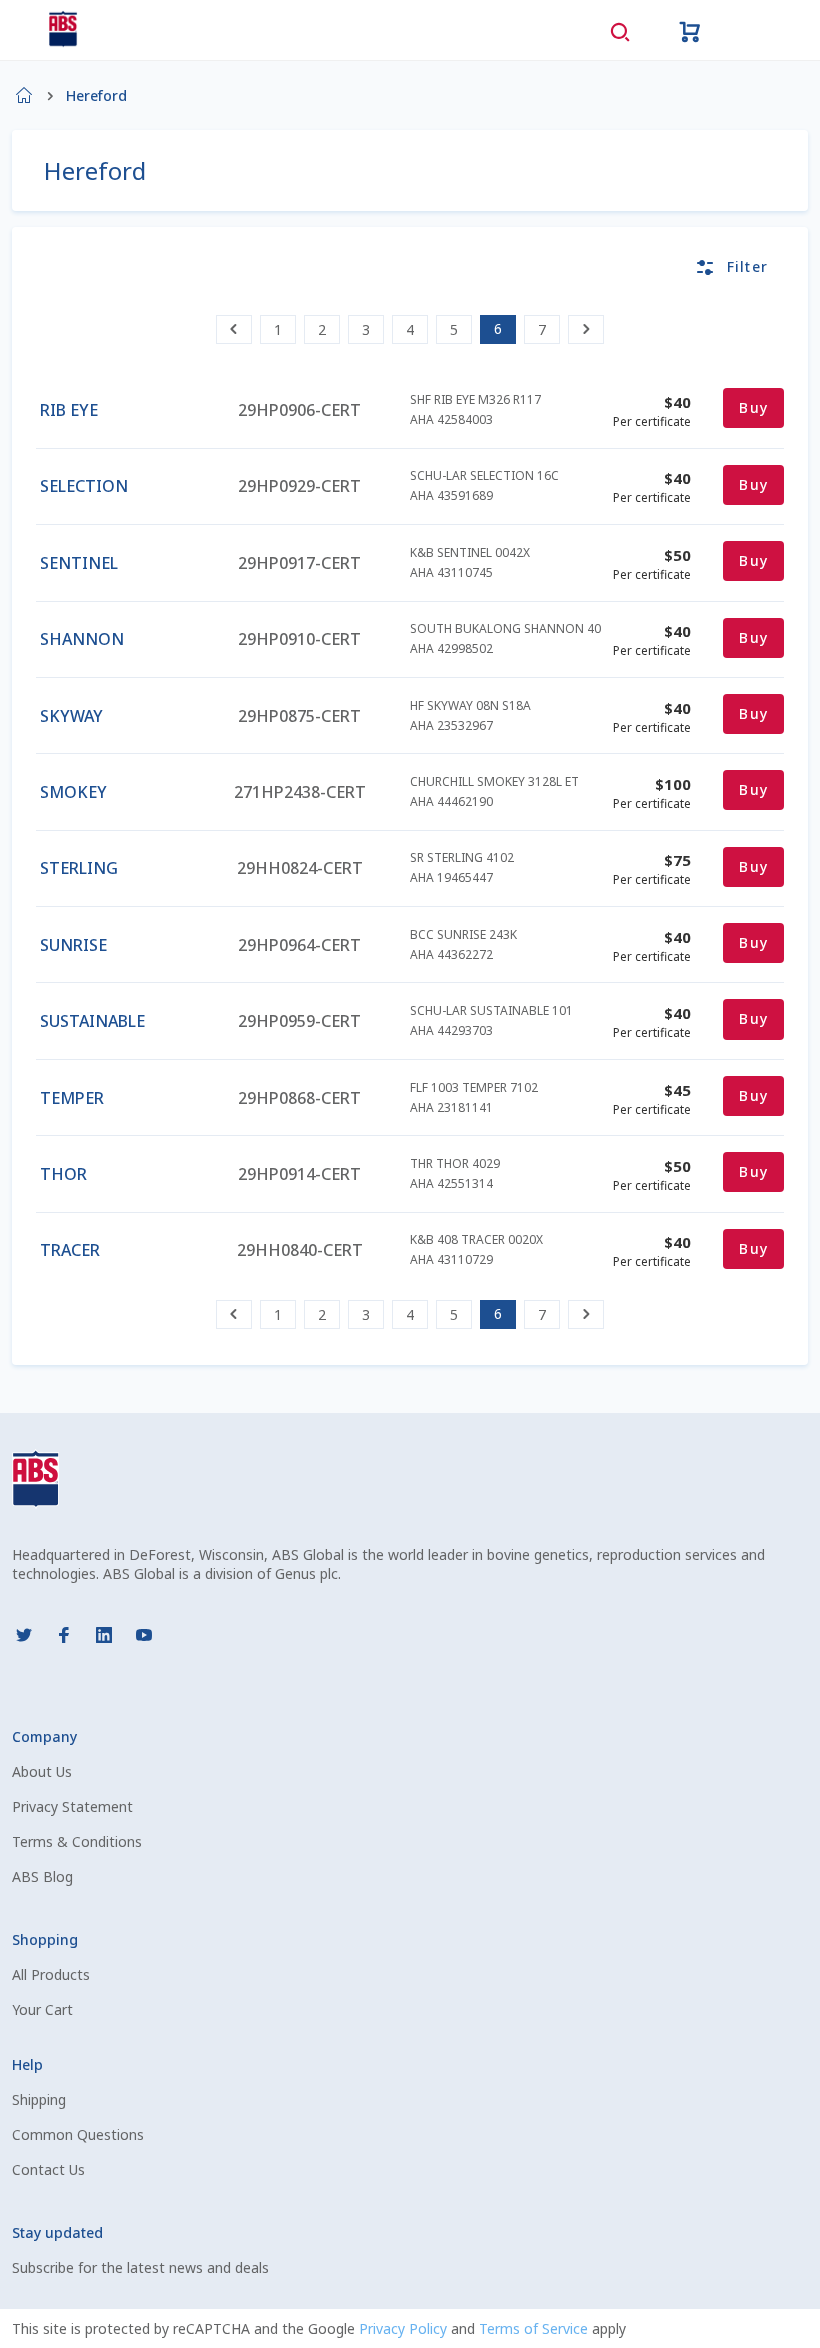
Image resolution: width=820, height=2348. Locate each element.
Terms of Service (535, 2328)
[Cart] (690, 30)
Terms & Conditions (77, 1841)
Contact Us (48, 2169)
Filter (748, 266)
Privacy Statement (72, 1806)
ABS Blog (42, 1876)
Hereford (96, 95)
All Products (51, 1974)
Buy (753, 407)
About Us (42, 1771)
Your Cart (42, 2009)
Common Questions (78, 2134)
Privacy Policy (405, 2328)
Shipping (39, 2099)
